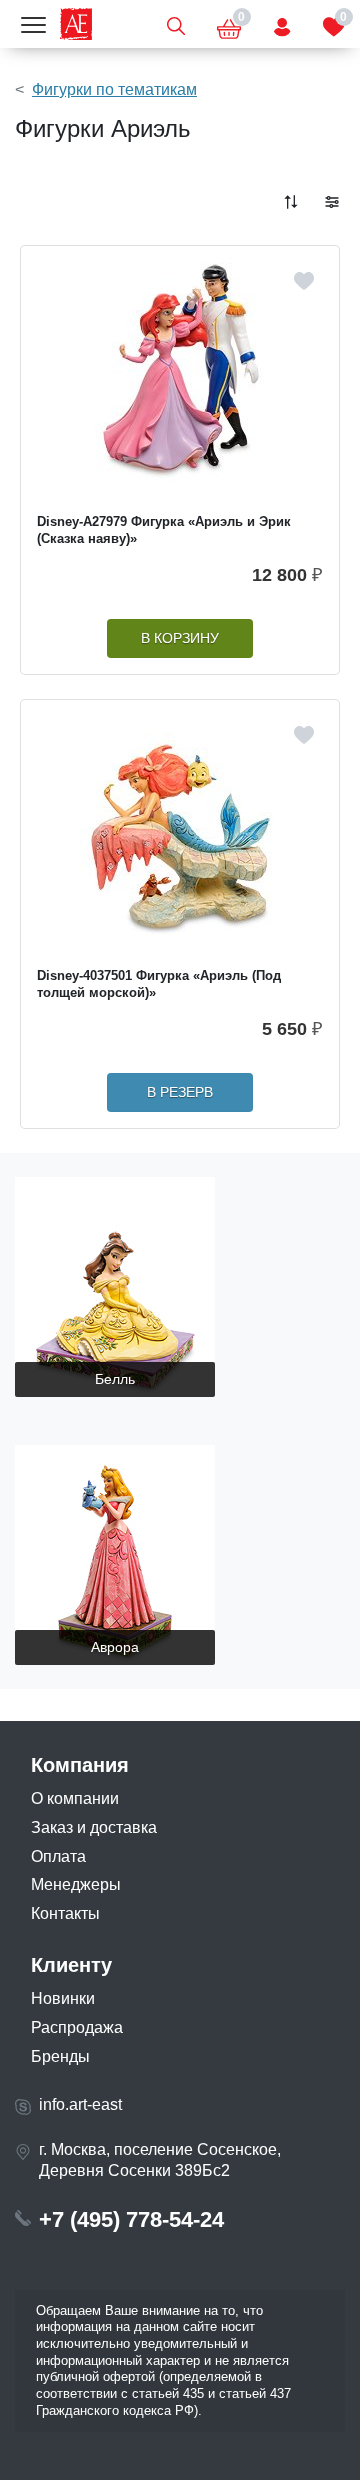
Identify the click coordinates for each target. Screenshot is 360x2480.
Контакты (65, 1913)
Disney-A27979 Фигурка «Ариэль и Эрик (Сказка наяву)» (164, 530)
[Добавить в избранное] (304, 281)
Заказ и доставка (94, 1827)
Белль (115, 1379)
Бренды (60, 2056)
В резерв (180, 1092)
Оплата (58, 1856)
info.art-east (80, 2104)
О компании (75, 1798)
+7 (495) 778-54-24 (131, 2219)
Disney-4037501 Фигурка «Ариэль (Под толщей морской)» (159, 984)
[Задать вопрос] (282, 24)
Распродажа (77, 2027)
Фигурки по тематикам (114, 89)
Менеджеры (76, 1884)
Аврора (115, 1647)
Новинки (63, 1998)
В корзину (180, 638)
